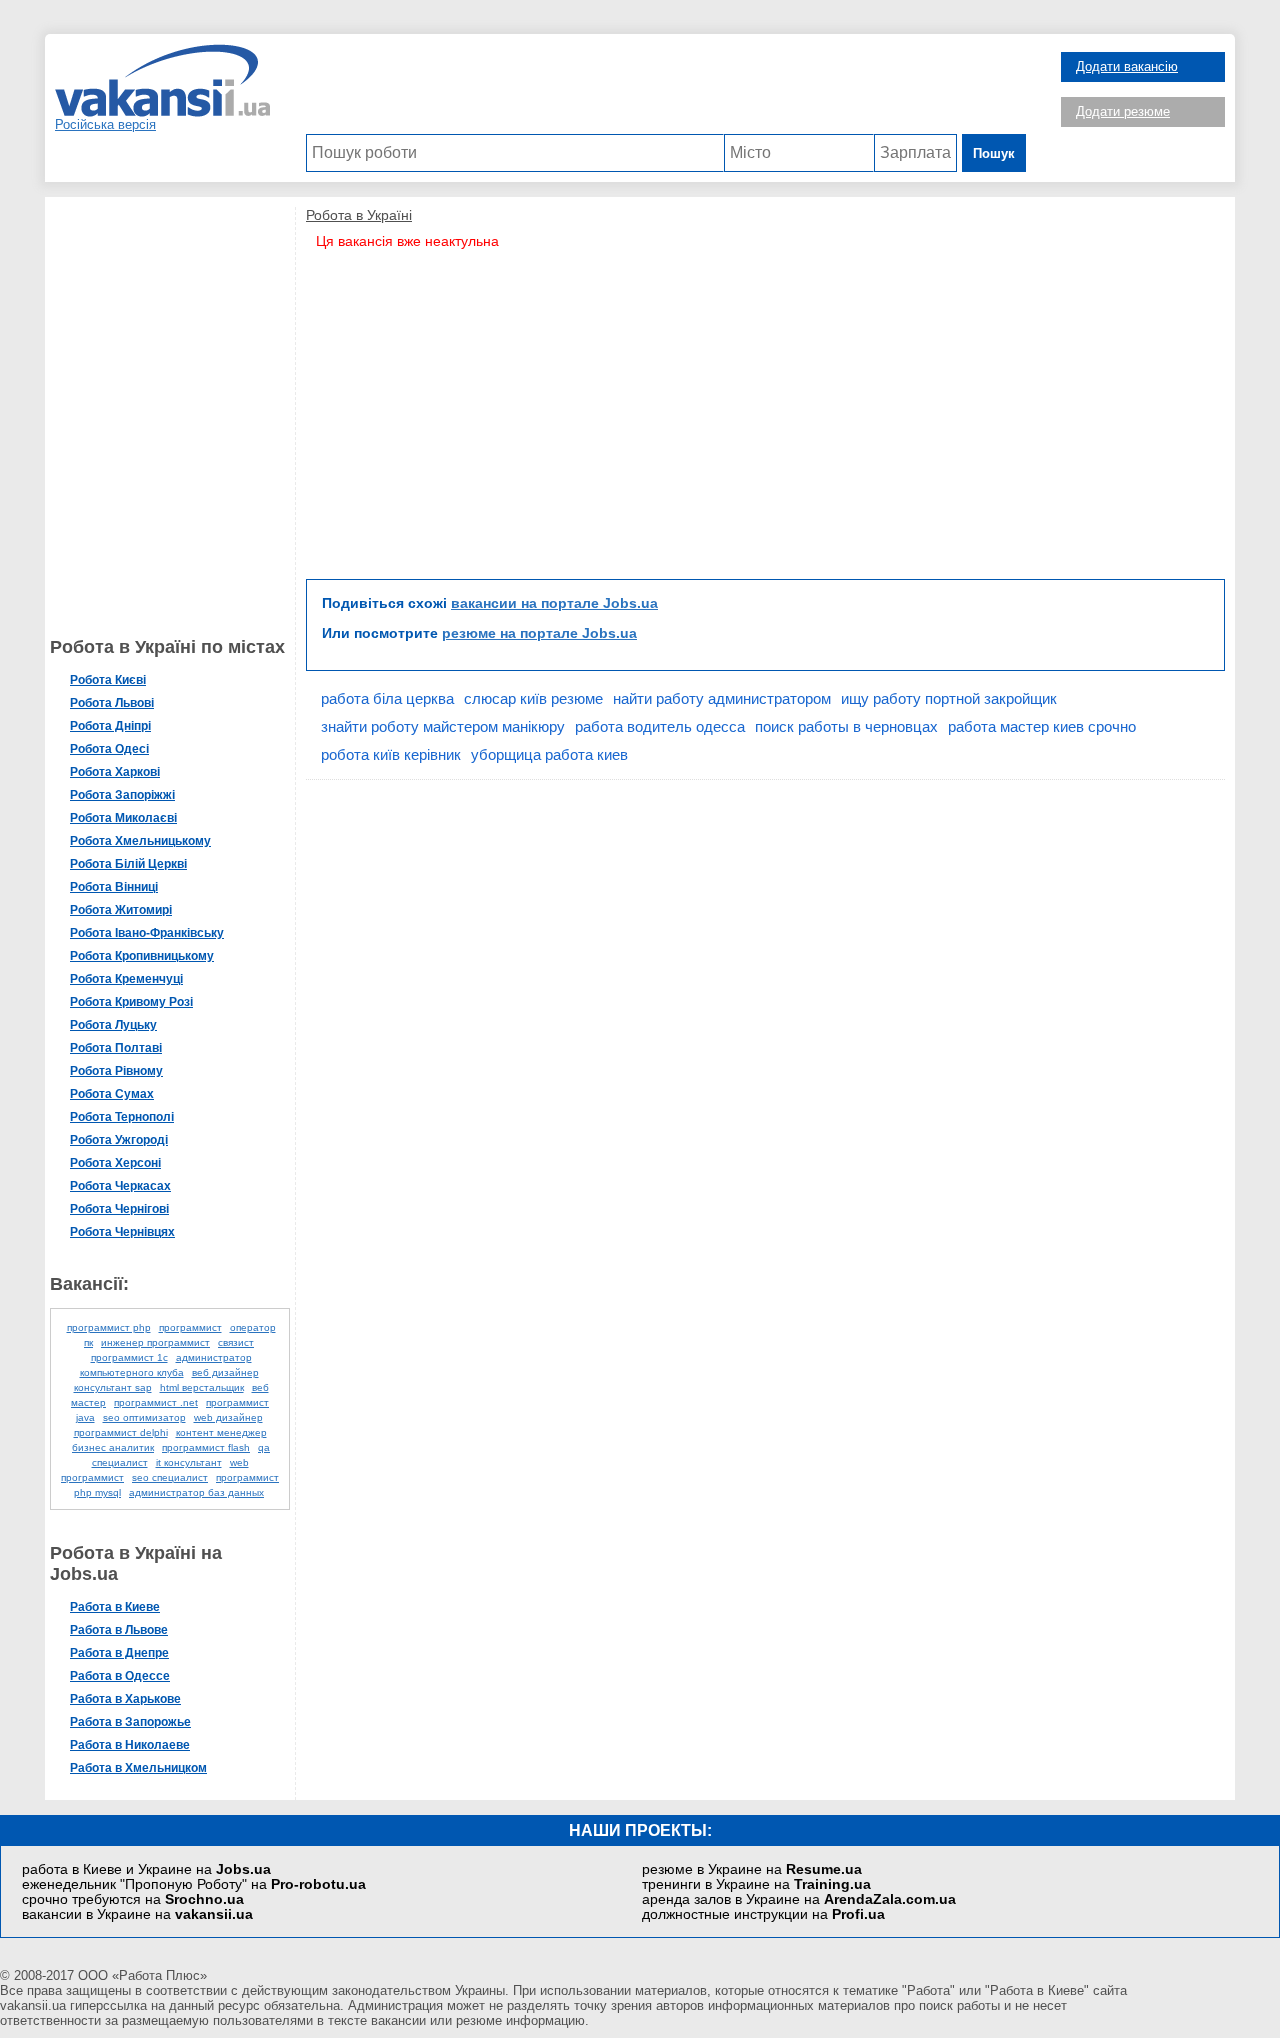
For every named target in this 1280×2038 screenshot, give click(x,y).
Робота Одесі (109, 749)
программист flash (206, 1447)
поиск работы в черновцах (846, 726)
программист (190, 1327)
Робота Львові (112, 703)
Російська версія (105, 124)
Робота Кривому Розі (131, 1002)
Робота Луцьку (113, 1025)
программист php (109, 1327)
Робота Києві (108, 680)
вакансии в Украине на (137, 1914)
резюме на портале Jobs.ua (539, 633)
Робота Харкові (115, 772)
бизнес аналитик (113, 1447)
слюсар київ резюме (533, 698)
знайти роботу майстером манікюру (443, 726)
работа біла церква (387, 698)
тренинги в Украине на (756, 1884)
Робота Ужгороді (119, 1140)
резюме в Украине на (752, 1869)
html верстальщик (202, 1387)
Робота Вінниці (114, 887)
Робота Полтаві (116, 1048)
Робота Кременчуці (126, 979)
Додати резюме (1123, 111)
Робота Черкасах (120, 1186)
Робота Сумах (112, 1094)
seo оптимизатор (144, 1417)
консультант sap (113, 1387)
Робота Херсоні (115, 1163)
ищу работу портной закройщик (949, 698)
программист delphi (121, 1432)
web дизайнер (228, 1417)
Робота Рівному (116, 1071)
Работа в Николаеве (130, 1745)
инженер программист (155, 1342)
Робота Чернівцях (122, 1232)
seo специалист (170, 1477)
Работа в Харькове (125, 1699)
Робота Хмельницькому (140, 841)
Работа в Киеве (115, 1607)
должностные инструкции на (763, 1914)
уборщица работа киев (549, 754)
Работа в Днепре (119, 1653)
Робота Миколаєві (123, 818)
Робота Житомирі (121, 910)
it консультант (189, 1462)
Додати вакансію (1127, 66)
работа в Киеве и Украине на (146, 1869)
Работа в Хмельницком (138, 1768)
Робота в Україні (359, 215)
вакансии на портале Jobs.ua (554, 603)
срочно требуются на (133, 1899)
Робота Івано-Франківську (147, 933)
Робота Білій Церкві (128, 864)
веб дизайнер (225, 1372)
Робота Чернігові (119, 1209)
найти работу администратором (722, 698)
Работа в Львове (119, 1630)
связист (236, 1342)
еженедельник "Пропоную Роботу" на (194, 1884)
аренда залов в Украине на (799, 1899)
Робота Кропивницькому (142, 956)
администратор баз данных (196, 1492)
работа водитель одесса (660, 726)
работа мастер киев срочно (1042, 726)
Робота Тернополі (122, 1117)
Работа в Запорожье (130, 1722)
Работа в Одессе (120, 1676)
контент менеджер (221, 1432)
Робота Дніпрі (110, 726)
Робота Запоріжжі (122, 795)
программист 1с (129, 1357)
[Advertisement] (666, 89)
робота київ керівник (391, 754)
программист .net (156, 1402)
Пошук (994, 153)
